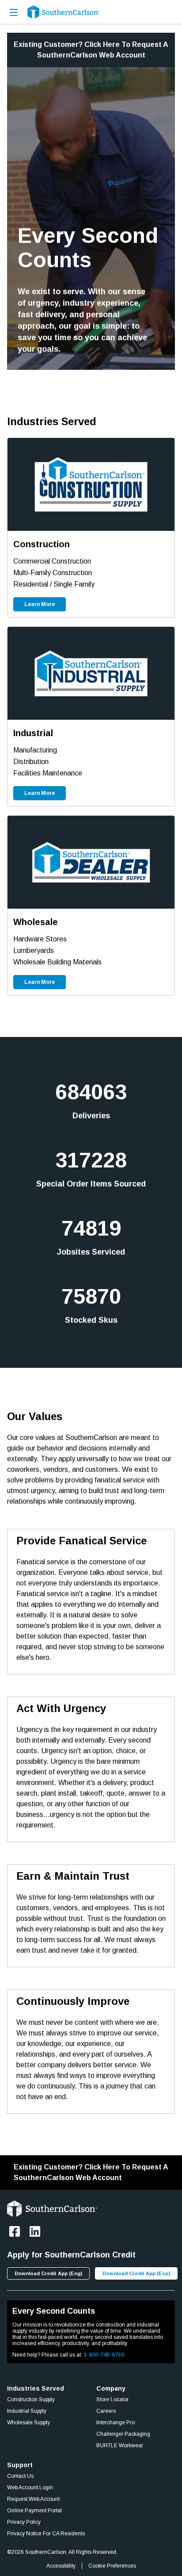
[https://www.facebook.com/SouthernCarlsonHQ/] (15, 2231)
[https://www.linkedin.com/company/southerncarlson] (35, 2231)
